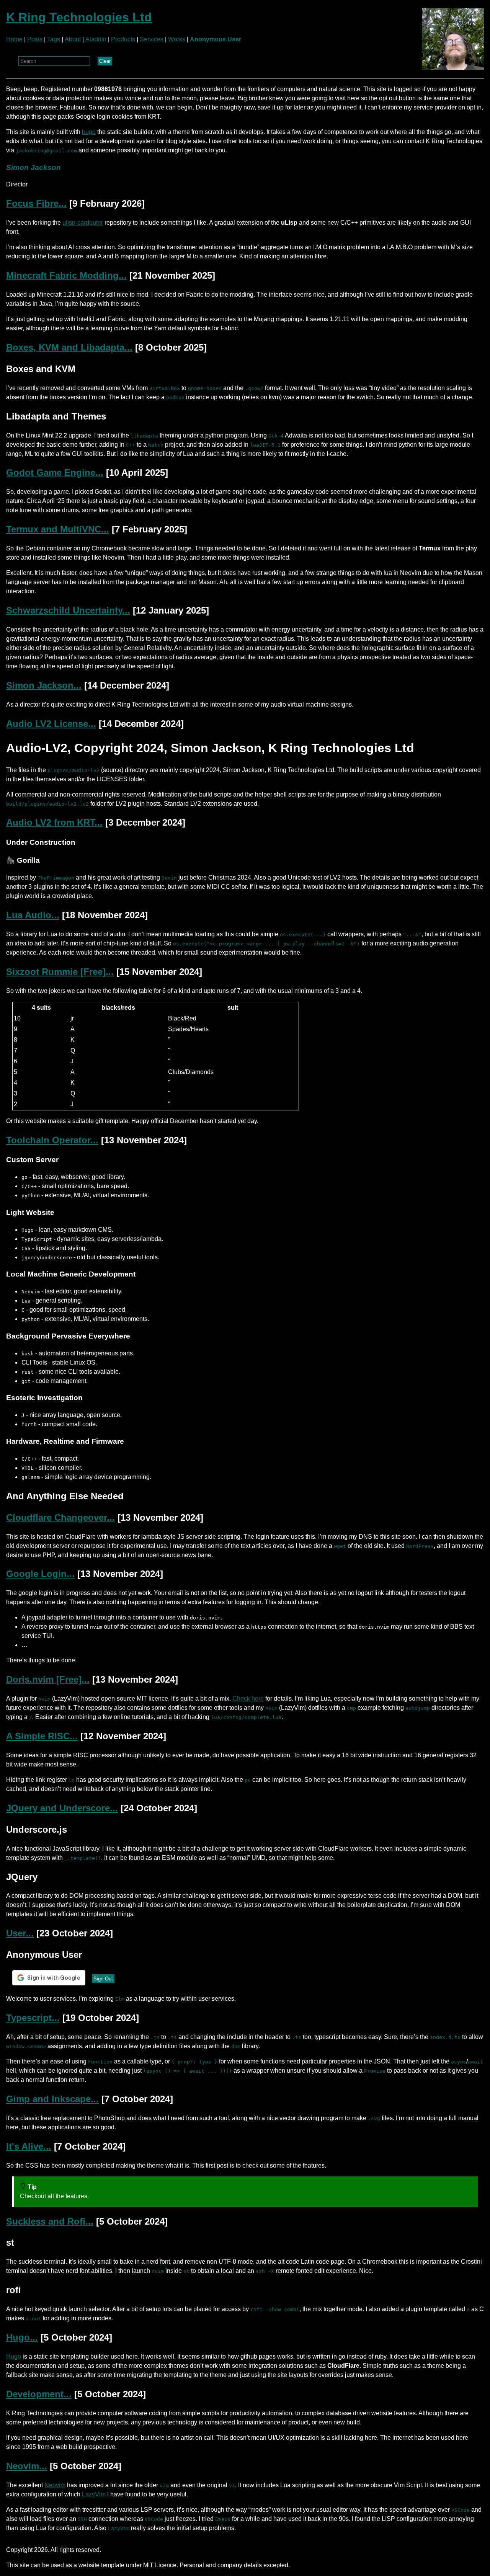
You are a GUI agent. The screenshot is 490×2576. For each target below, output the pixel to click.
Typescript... (33, 2018)
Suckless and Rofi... (50, 2221)
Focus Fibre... (36, 203)
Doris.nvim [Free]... (48, 1679)
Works (177, 39)
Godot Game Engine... (55, 473)
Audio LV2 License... (51, 724)
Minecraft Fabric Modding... (66, 275)
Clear (105, 61)
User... (20, 1933)
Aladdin (96, 39)
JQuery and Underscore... (62, 1808)
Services (152, 39)
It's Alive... (29, 2146)
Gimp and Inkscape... (52, 2099)
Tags (54, 39)
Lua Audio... (33, 915)
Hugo (14, 2356)
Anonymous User (216, 39)
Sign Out (103, 1979)
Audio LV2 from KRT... (54, 822)
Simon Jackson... (44, 685)
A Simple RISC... (42, 1736)
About (73, 39)
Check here (248, 1699)
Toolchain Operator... (52, 1140)
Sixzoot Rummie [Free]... (60, 972)
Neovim (55, 2485)
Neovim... (27, 2466)
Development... (39, 2394)
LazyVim (94, 2494)
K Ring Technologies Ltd (79, 17)
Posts (35, 39)
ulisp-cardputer (83, 223)
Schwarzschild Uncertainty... (68, 610)
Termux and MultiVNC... (58, 529)
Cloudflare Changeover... (60, 1517)
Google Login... (40, 1574)
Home (14, 39)
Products (123, 39)
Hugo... (22, 2337)
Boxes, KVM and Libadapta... (69, 347)
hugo (89, 132)
